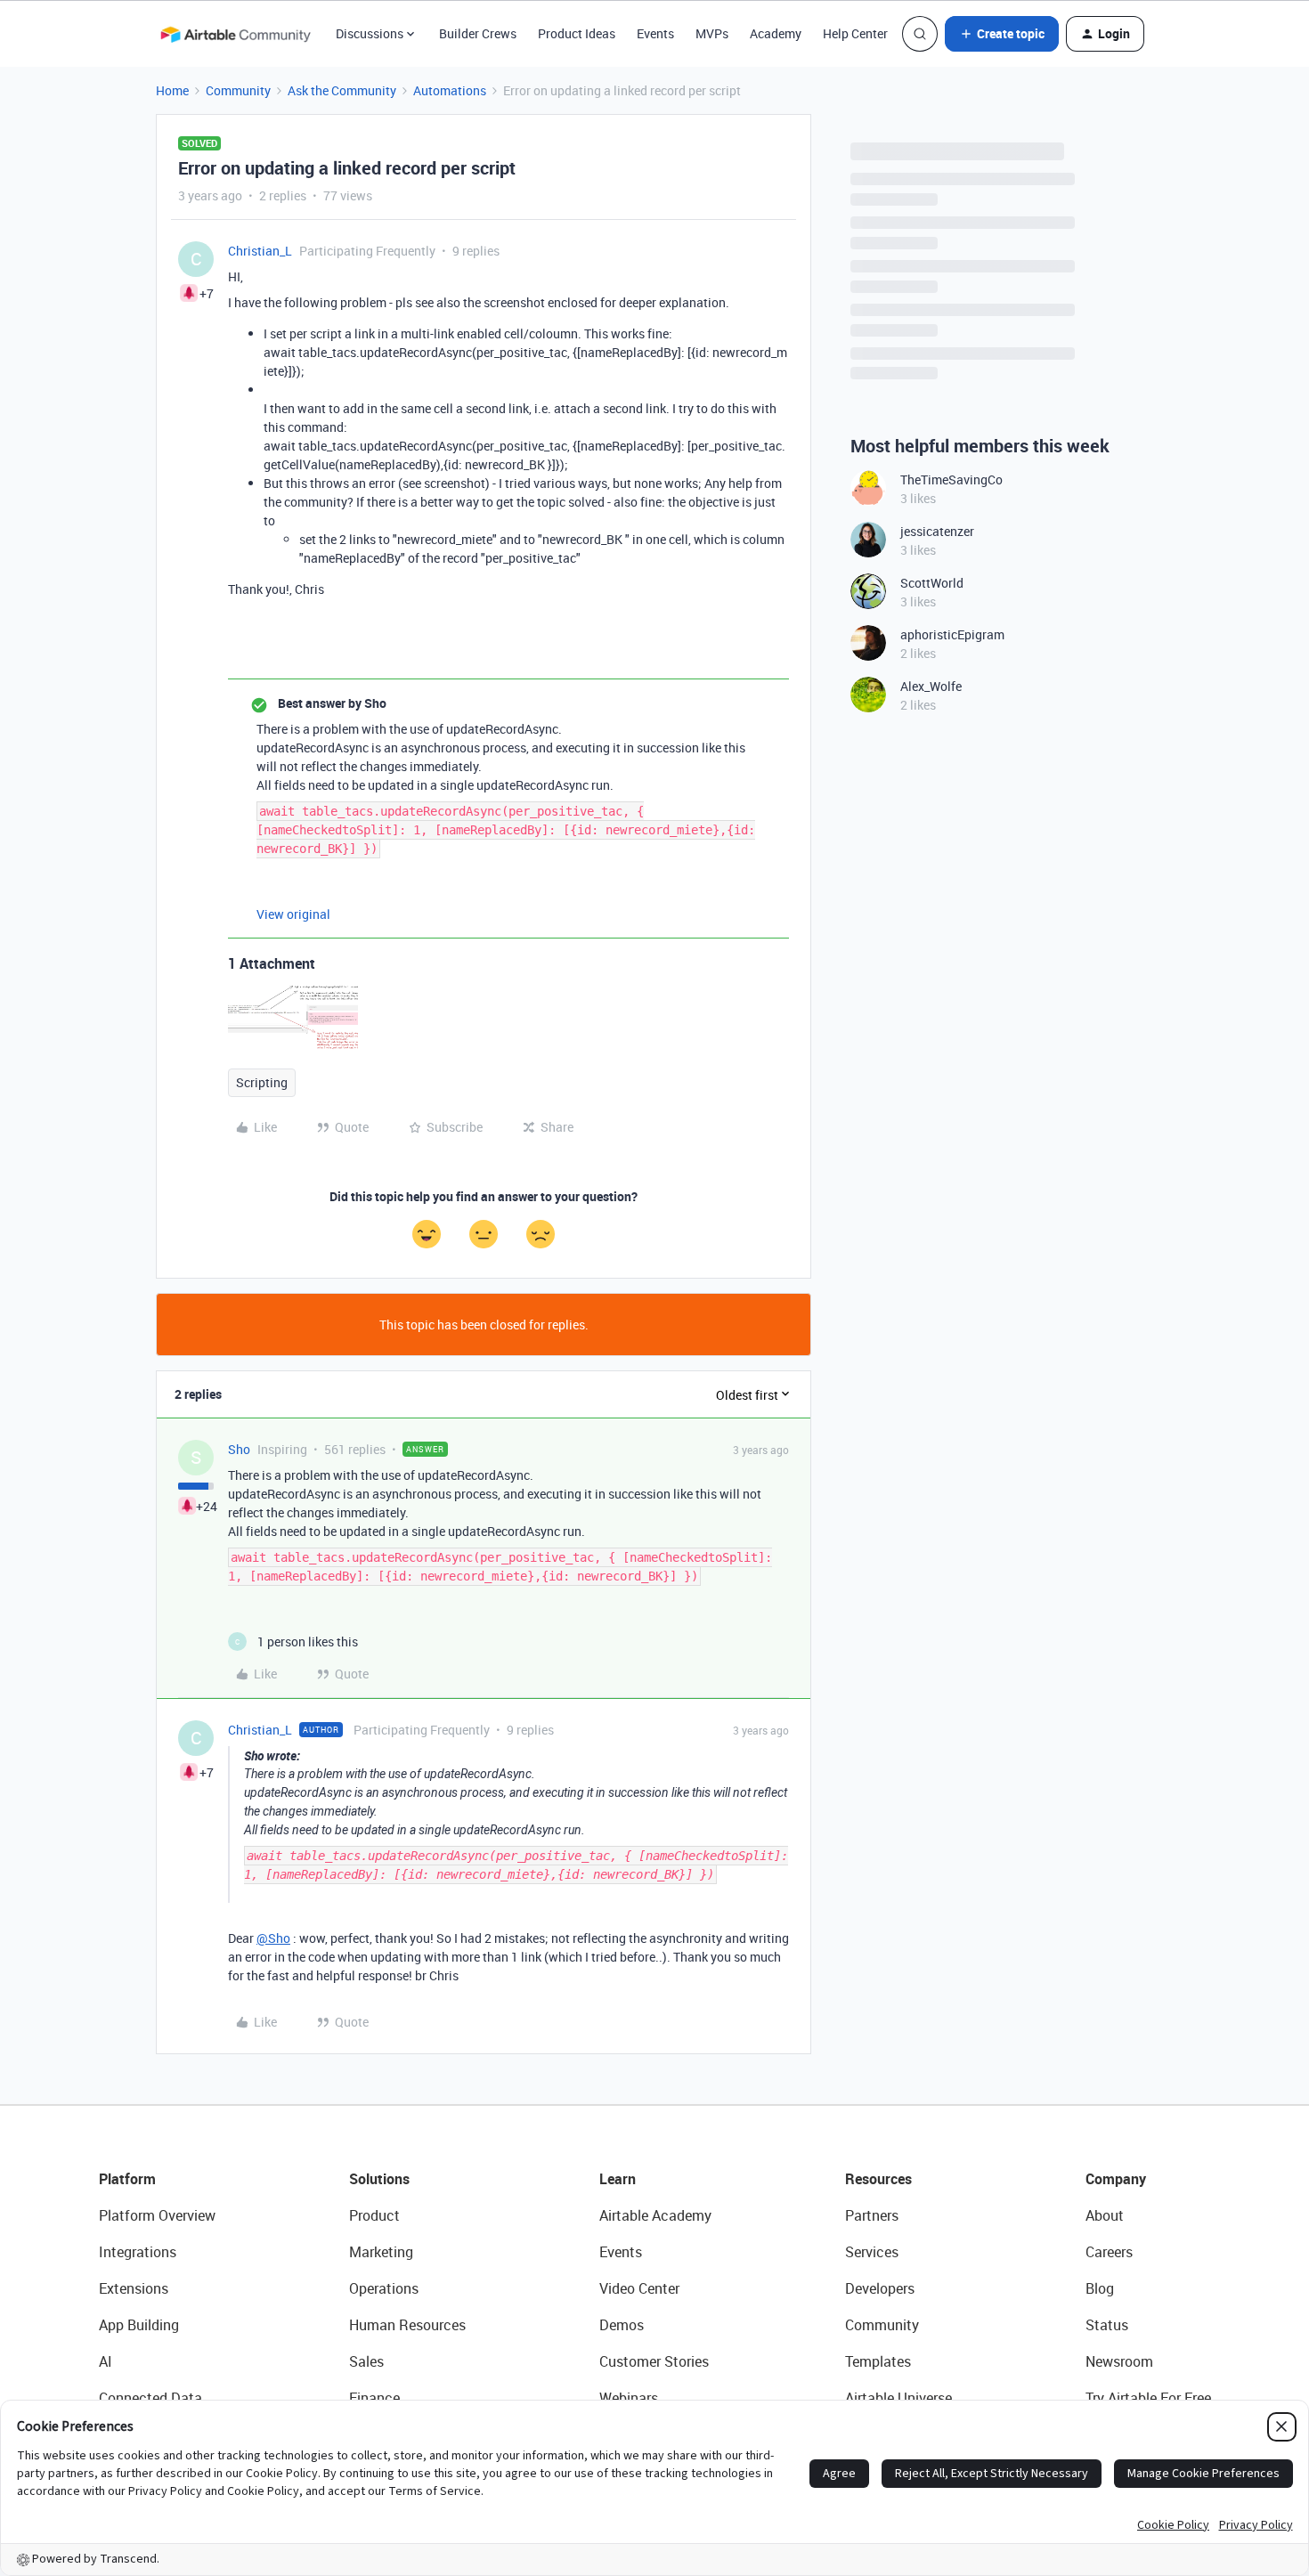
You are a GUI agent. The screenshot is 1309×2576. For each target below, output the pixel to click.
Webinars (629, 2398)
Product (374, 2215)
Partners (872, 2215)
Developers (880, 2288)
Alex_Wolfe (931, 686)
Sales (366, 2361)
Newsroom (1119, 2361)
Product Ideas (577, 33)
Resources (878, 2179)
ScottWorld (932, 583)
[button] (1002, 34)
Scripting (262, 1082)
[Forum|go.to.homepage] (235, 34)
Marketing (381, 2252)
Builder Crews (478, 33)
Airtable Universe (898, 2398)
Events (655, 33)
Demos (622, 2325)
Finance (374, 2398)
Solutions (379, 2179)
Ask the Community (342, 90)
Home (172, 90)
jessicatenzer (937, 531)
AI (106, 2361)
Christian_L (260, 251)
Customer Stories (654, 2361)
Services (872, 2252)
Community (238, 90)
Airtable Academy (655, 2215)
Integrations (138, 2252)
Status (1107, 2325)
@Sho (273, 1938)
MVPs (712, 33)
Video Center (639, 2288)
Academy (776, 33)
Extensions (134, 2288)
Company (1116, 2179)
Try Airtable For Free (1148, 2398)
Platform (127, 2179)
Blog (1100, 2288)
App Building (139, 2325)
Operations (384, 2288)
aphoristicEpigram (952, 634)
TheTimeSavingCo (951, 479)
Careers (1109, 2252)
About (1105, 2215)
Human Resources (407, 2325)
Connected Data (150, 2398)
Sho (239, 1449)
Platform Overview (157, 2215)
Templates (878, 2361)
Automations (450, 90)
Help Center (855, 33)
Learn (618, 2179)
